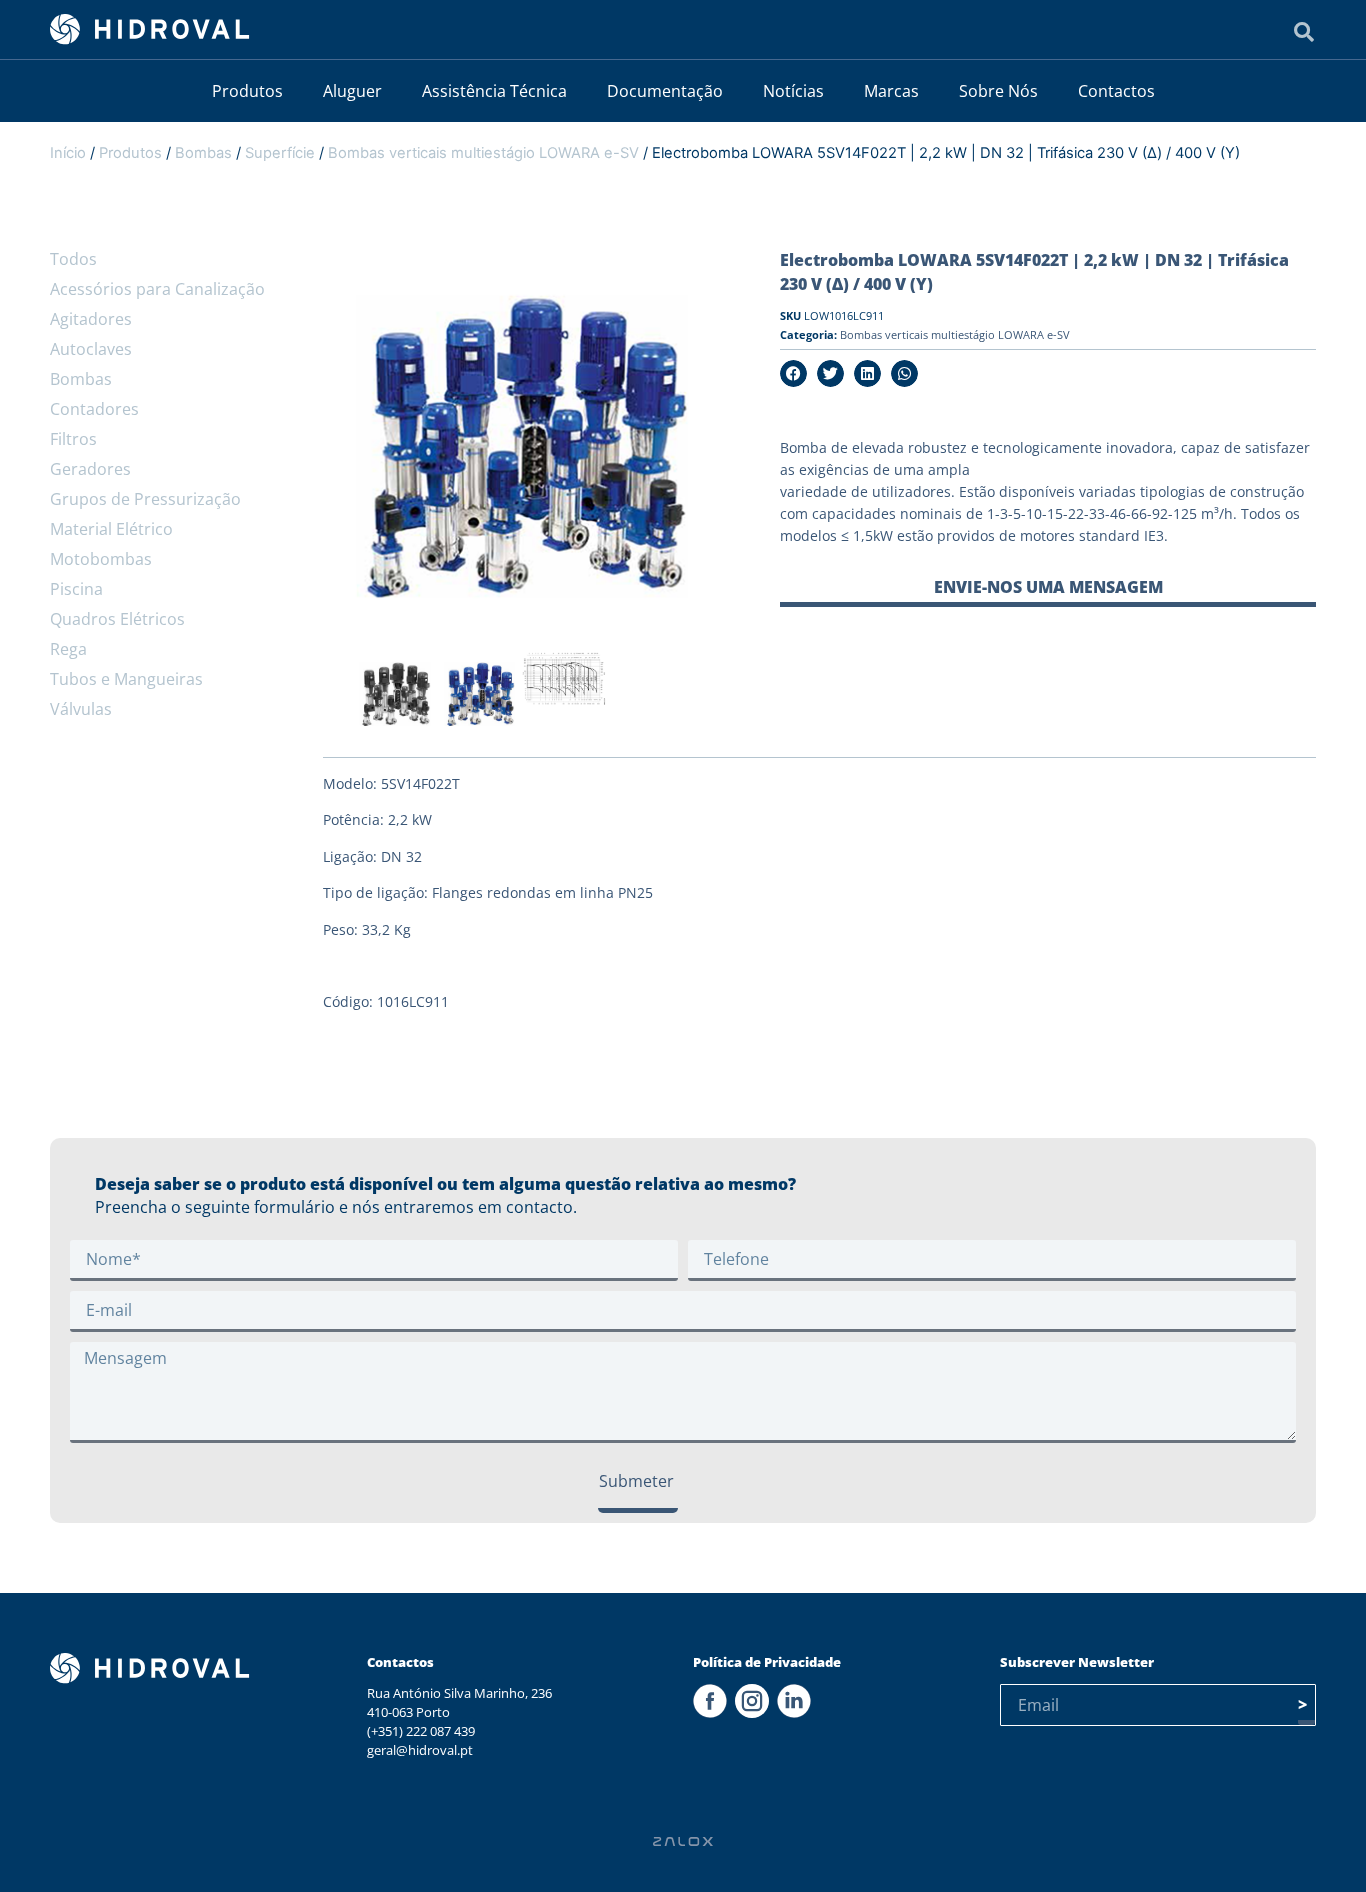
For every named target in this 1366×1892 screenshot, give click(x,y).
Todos (73, 259)
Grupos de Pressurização (145, 499)
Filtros (73, 439)
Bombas (203, 153)
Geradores (90, 469)
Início (68, 153)
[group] (395, 697)
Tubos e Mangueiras (126, 679)
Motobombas (101, 559)
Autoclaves (91, 349)
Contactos (1116, 91)
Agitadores (91, 319)
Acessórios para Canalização (157, 289)
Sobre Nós (998, 91)
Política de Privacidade (767, 1662)
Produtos (247, 91)
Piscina (76, 589)
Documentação (665, 91)
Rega (68, 649)
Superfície (280, 153)
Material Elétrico (111, 529)
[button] (793, 373)
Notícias (793, 91)
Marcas (891, 91)
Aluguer (352, 91)
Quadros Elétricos (117, 619)
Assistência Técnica (494, 91)
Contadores (94, 409)
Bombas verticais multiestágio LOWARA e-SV (483, 153)
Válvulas (81, 709)
